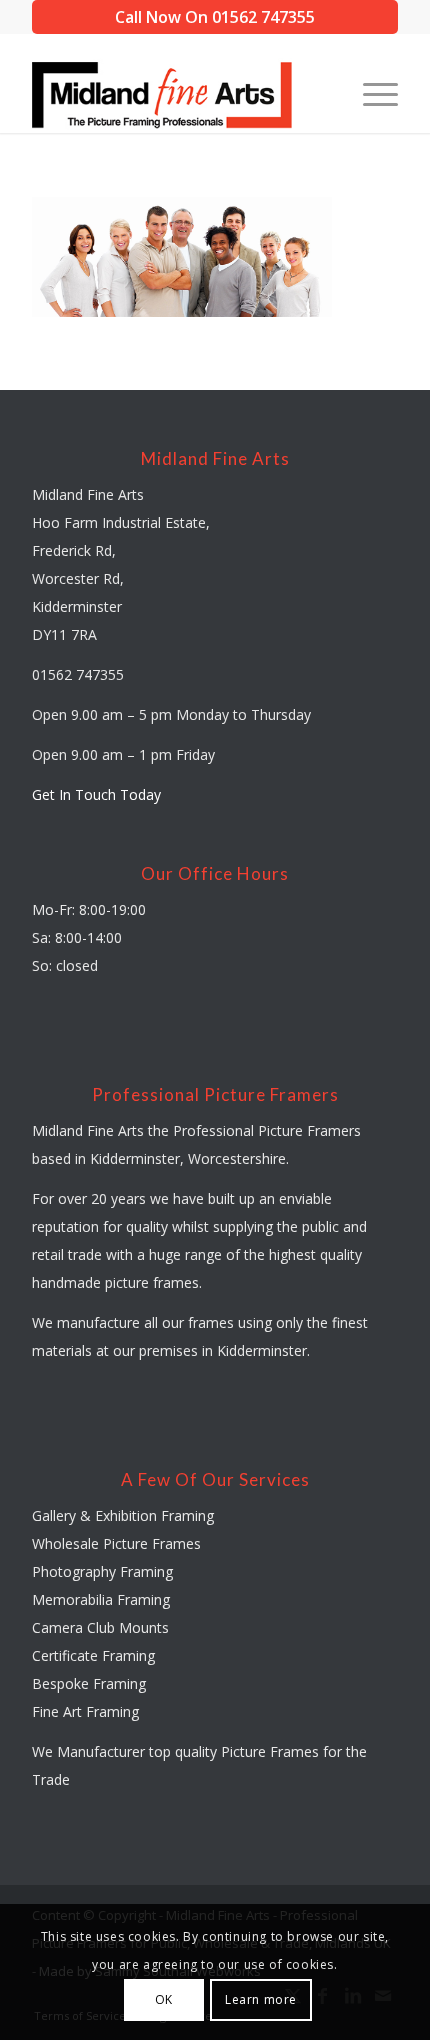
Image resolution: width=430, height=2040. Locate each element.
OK (164, 1999)
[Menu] (370, 93)
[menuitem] (370, 93)
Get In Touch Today (96, 794)
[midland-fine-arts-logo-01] (178, 93)
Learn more (261, 1999)
